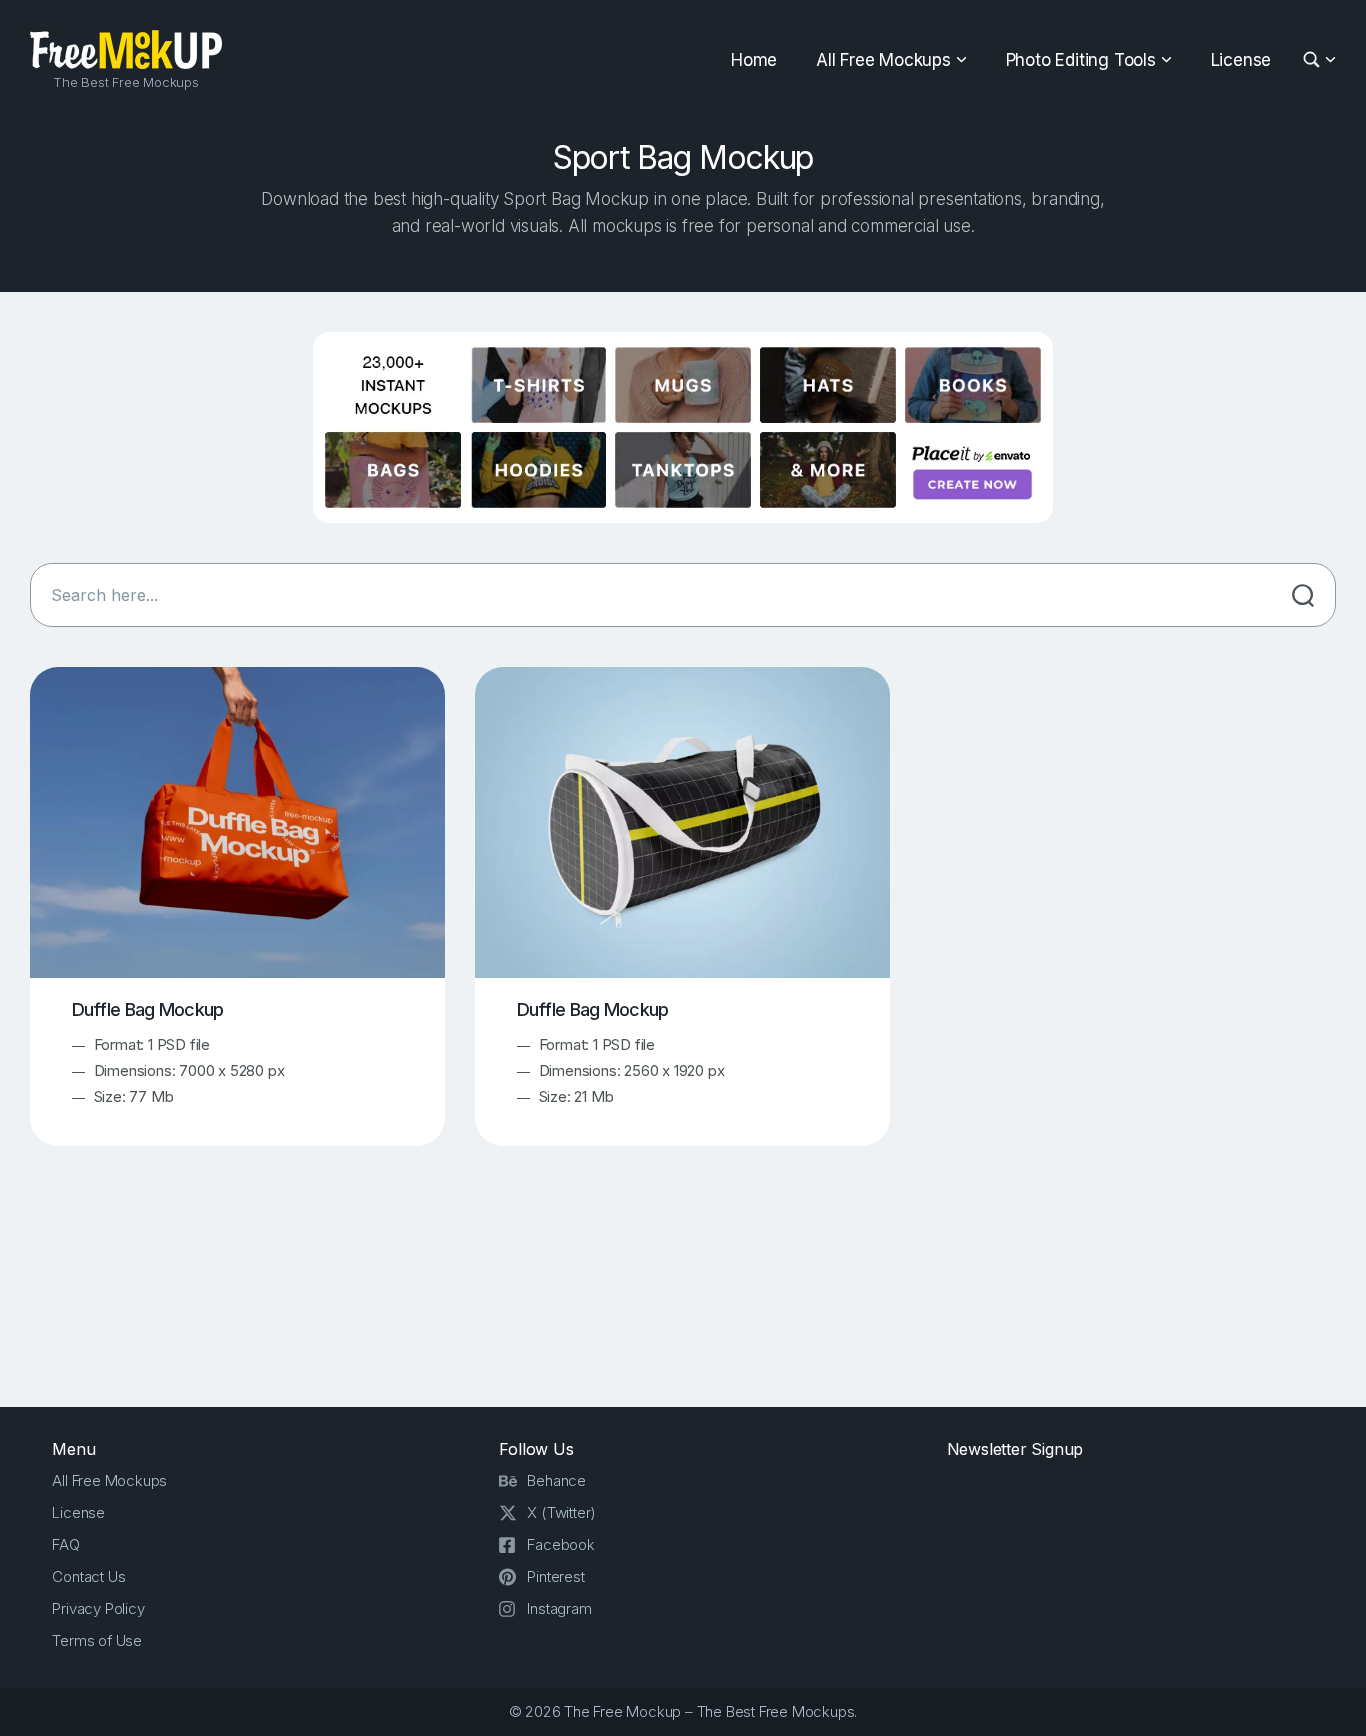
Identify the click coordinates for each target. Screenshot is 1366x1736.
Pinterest (555, 1576)
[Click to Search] (1303, 595)
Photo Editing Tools (1081, 60)
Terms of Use (97, 1640)
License (1241, 60)
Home (754, 60)
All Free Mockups (883, 60)
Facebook (560, 1544)
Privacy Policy (98, 1608)
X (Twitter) (561, 1512)
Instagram (559, 1608)
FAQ (65, 1544)
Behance (556, 1480)
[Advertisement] (683, 1294)
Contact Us (88, 1576)
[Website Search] (1314, 60)
